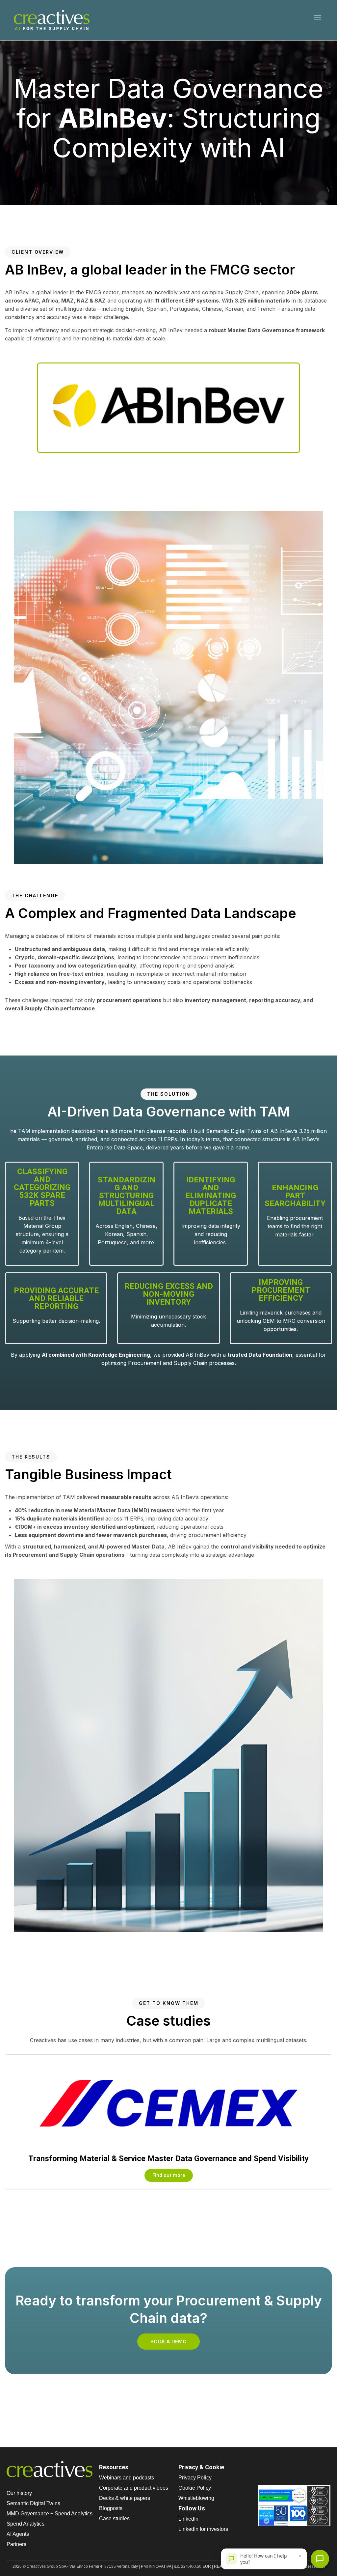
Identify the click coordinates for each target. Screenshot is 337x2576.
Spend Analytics (26, 2524)
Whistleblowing (196, 2498)
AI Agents (18, 2534)
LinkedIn (188, 2519)
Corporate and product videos (134, 2488)
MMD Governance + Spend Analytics (50, 2514)
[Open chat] (320, 2559)
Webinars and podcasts (127, 2478)
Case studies (114, 2518)
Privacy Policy (195, 2478)
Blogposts (111, 2508)
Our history (19, 2493)
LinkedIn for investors (203, 2529)
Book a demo (168, 2342)
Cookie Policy (195, 2488)
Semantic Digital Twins (33, 2503)
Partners (16, 2544)
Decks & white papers (125, 2498)
